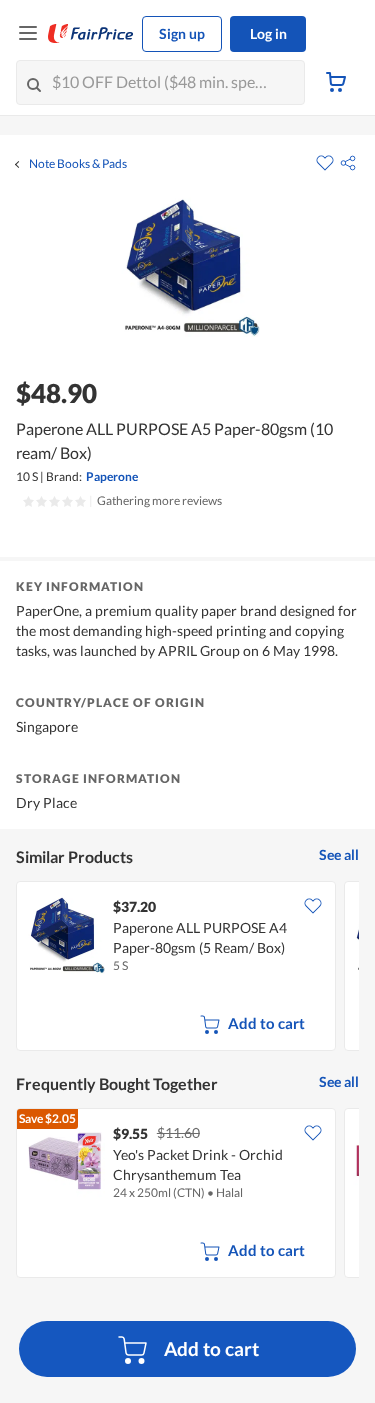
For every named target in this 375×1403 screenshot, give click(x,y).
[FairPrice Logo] (91, 34)
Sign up (182, 33)
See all (339, 854)
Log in (268, 33)
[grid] (187, 968)
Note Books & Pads (78, 164)
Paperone (112, 476)
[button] (348, 163)
